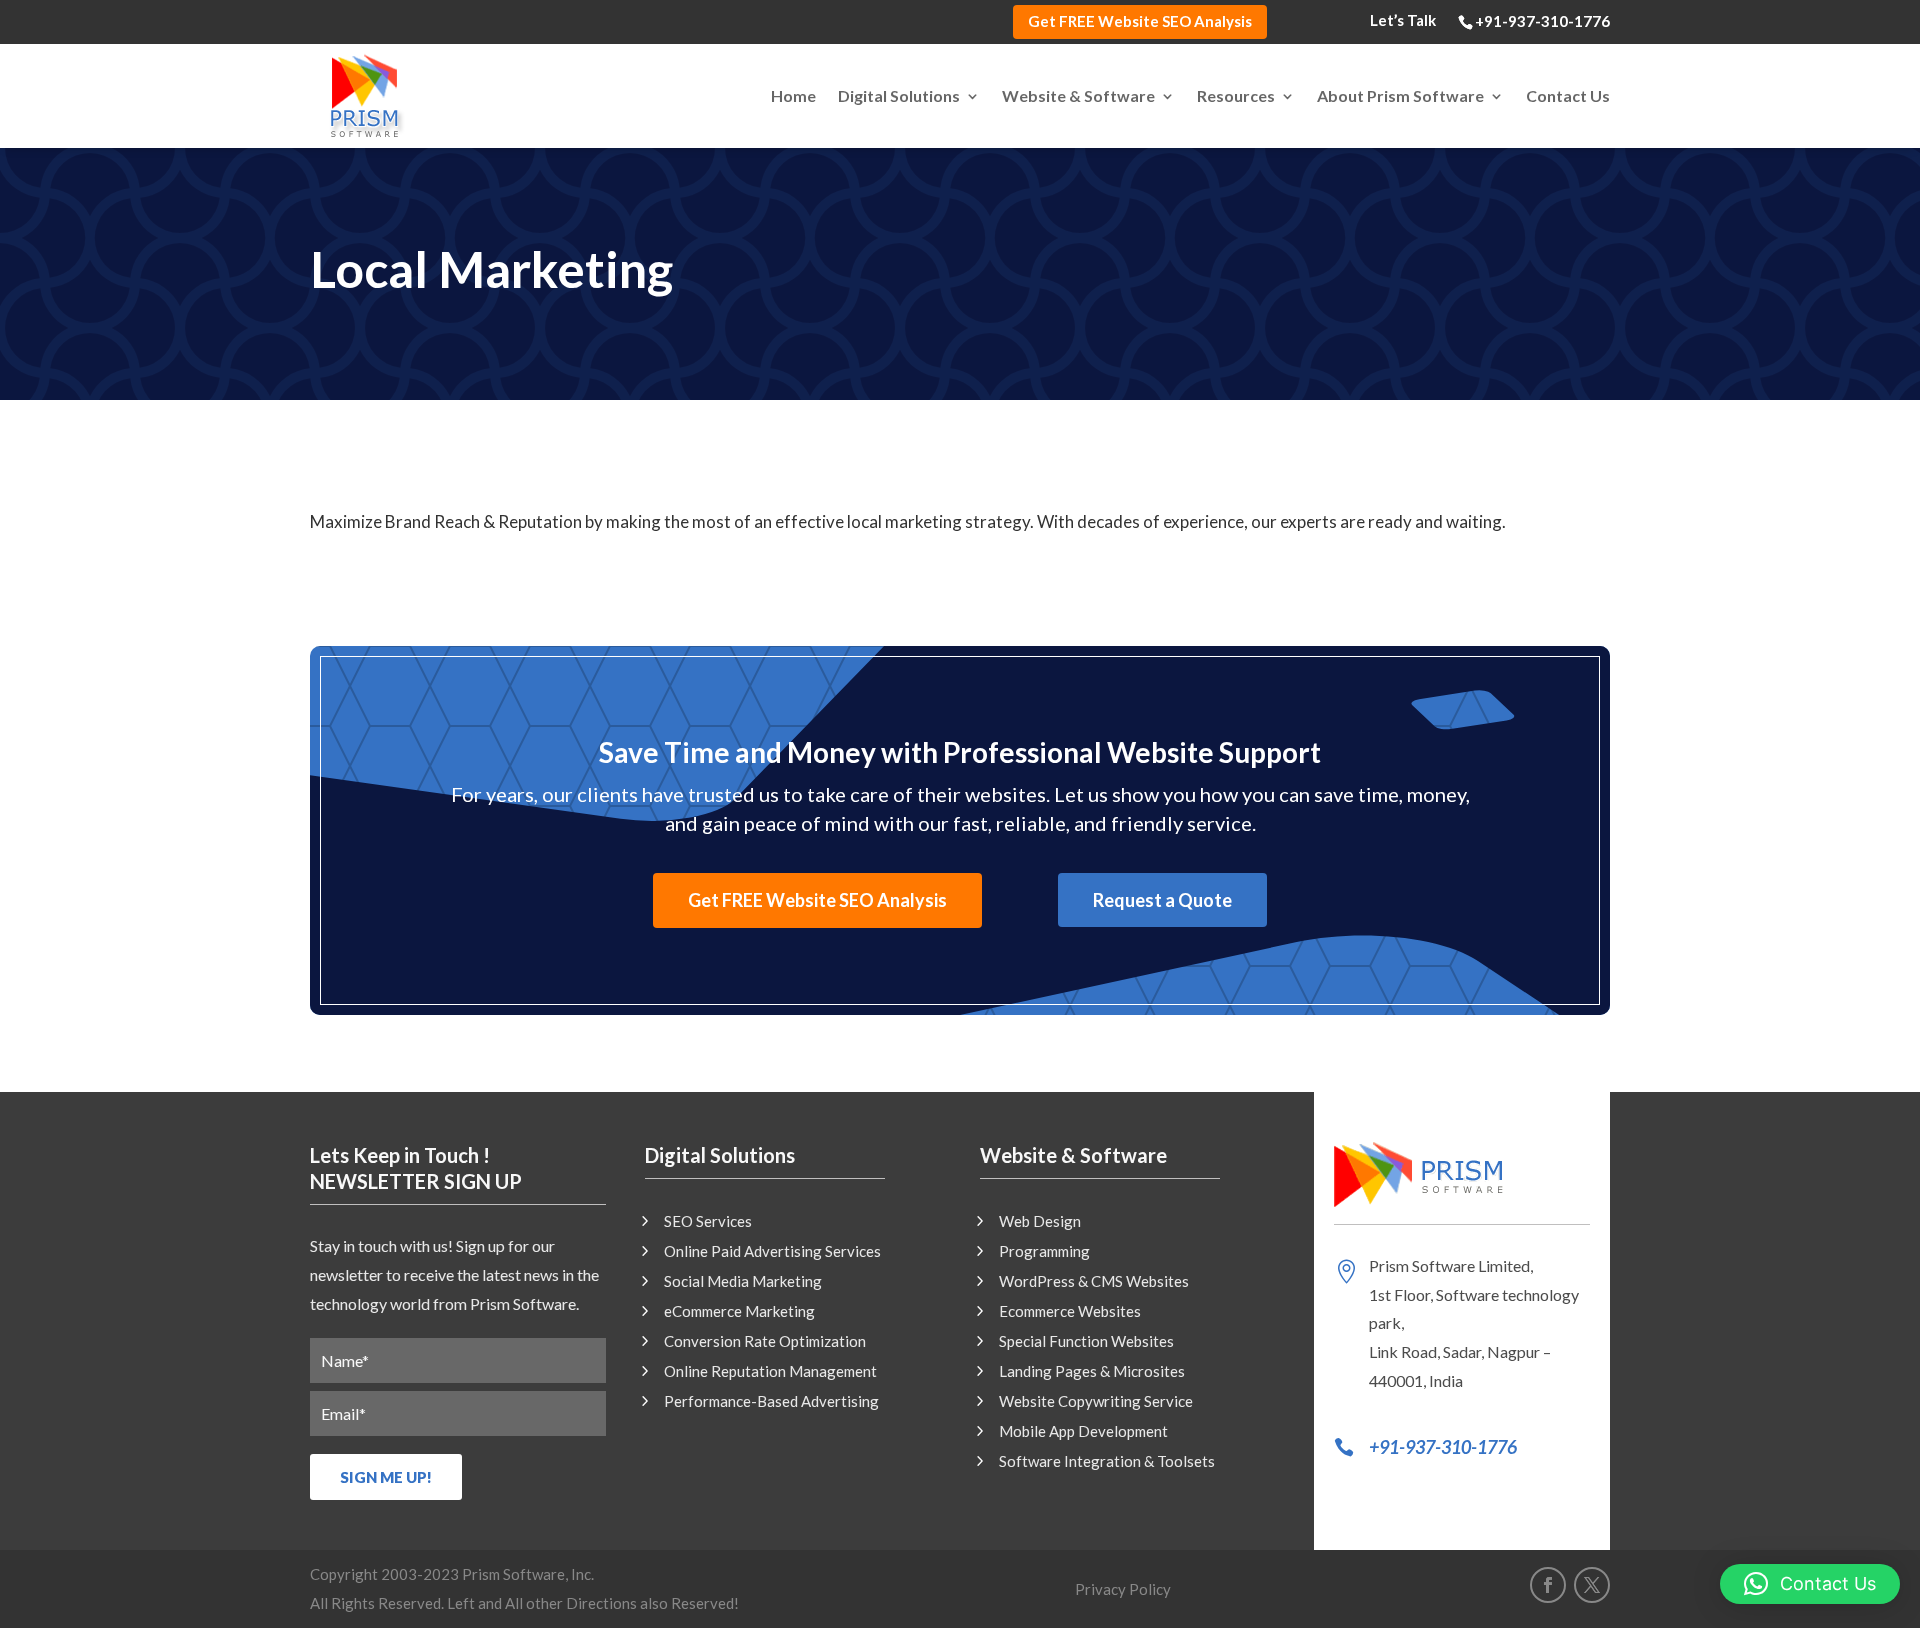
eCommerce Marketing (739, 1312)
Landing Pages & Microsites (1092, 1372)
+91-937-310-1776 (1443, 1447)
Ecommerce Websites (1070, 1312)
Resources (1236, 95)
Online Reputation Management (770, 1372)
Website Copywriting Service (1096, 1402)
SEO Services (708, 1222)
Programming (1044, 1252)
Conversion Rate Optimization (765, 1342)
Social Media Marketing (743, 1282)
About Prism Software (1400, 95)
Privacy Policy (1123, 1590)
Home (793, 95)
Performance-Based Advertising (771, 1402)
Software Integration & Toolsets (1107, 1462)
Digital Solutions (899, 95)
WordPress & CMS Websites (1094, 1282)
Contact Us (1568, 95)
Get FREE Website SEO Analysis (1140, 21)
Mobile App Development (1083, 1432)
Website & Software (1078, 95)
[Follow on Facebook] (1548, 1585)
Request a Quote (1162, 900)
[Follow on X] (1592, 1585)
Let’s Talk (1403, 21)
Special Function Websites (1086, 1342)
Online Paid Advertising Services (772, 1252)
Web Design (1040, 1222)
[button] (1810, 1584)
